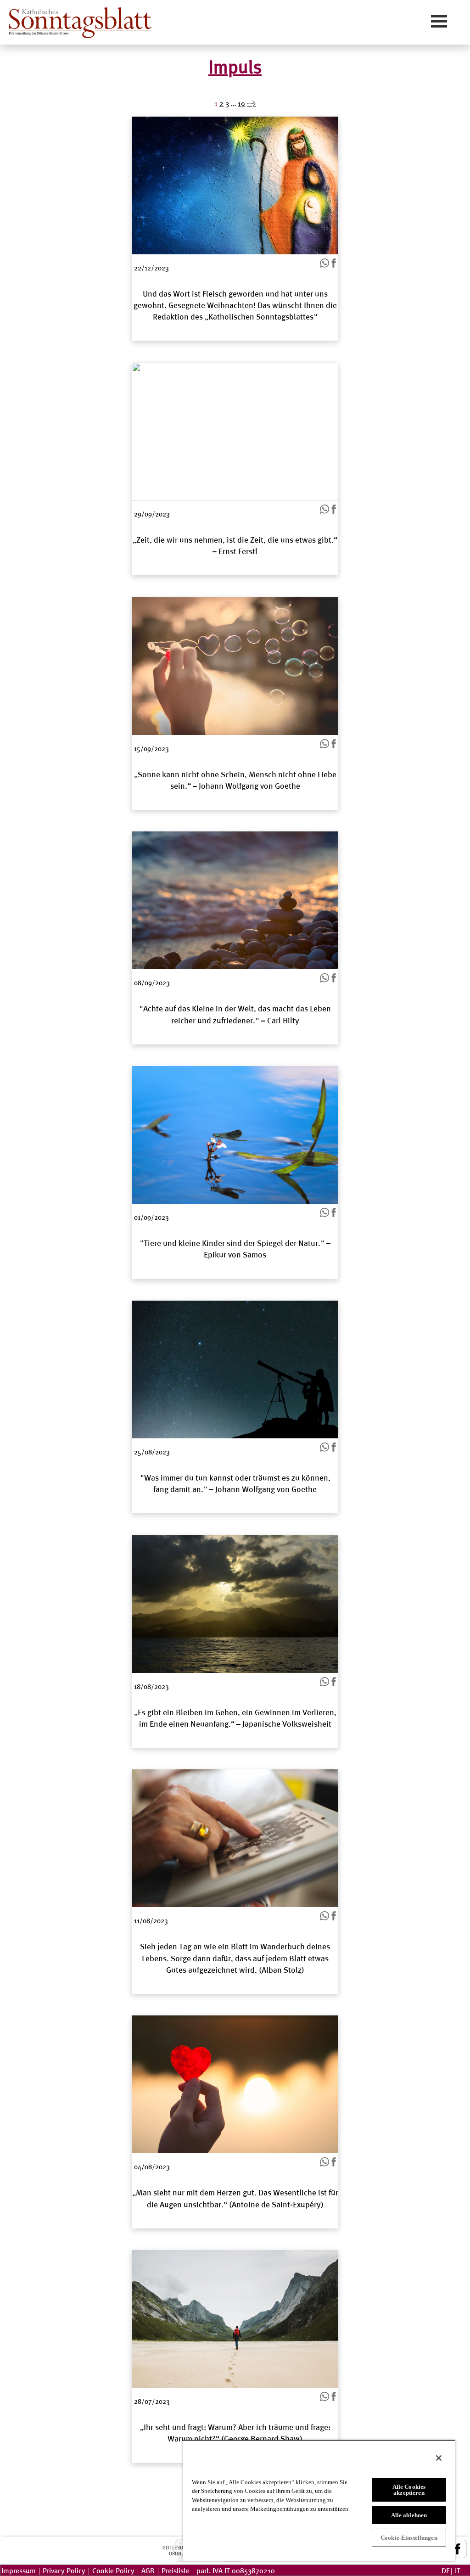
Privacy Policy (64, 2570)
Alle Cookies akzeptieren (409, 2490)
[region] (319, 2500)
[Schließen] (439, 2458)
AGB (148, 2570)
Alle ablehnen (409, 2515)
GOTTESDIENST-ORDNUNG (180, 2550)
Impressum (19, 2570)
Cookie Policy (113, 2570)
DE (446, 2570)
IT (458, 2570)
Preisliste (176, 2570)
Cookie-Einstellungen (409, 2538)
